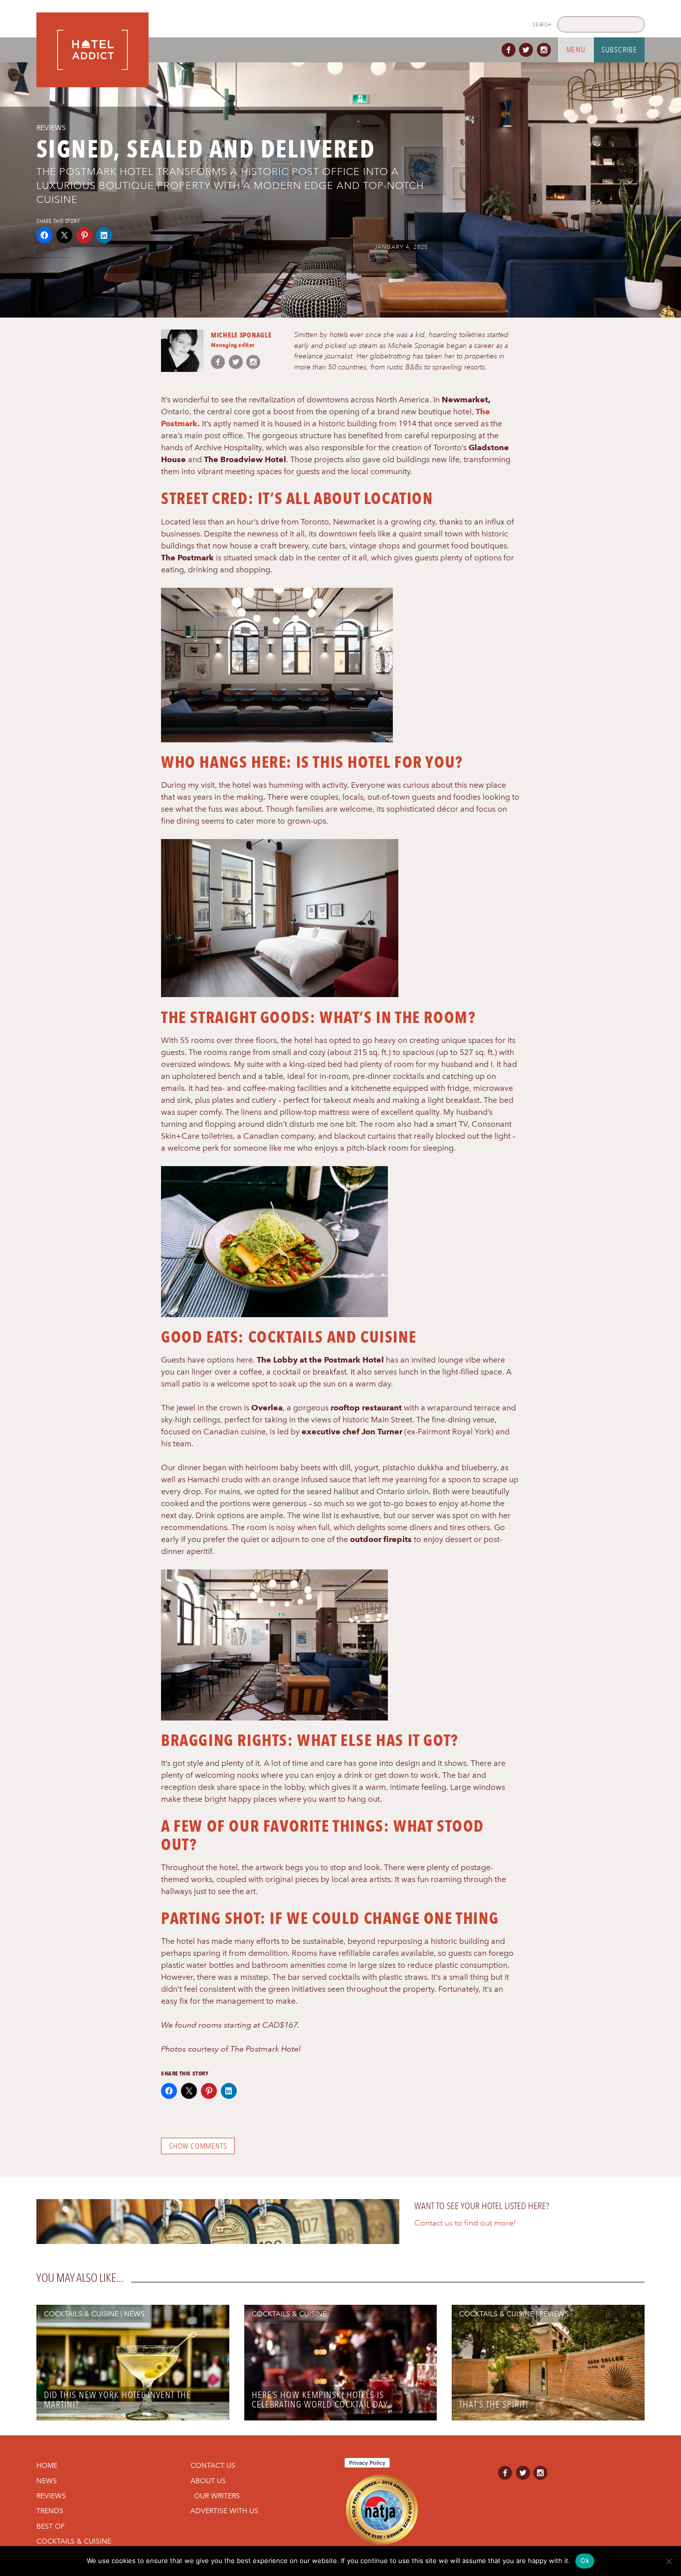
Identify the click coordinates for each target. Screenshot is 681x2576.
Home (47, 2465)
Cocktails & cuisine (81, 2314)
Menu (576, 50)
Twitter (528, 50)
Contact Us (213, 2465)
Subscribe (619, 50)
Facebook (511, 50)
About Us (208, 2481)
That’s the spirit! (494, 2404)
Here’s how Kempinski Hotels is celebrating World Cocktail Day (320, 2400)
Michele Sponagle (241, 335)
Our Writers (217, 2496)
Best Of (51, 2526)
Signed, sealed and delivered (206, 149)
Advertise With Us (224, 2511)
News (134, 2314)
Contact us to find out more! (465, 2223)
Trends (50, 2511)
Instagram (546, 50)
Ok (585, 2561)
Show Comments (198, 2146)
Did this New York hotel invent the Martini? (117, 2400)
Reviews (51, 128)
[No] (669, 2561)
